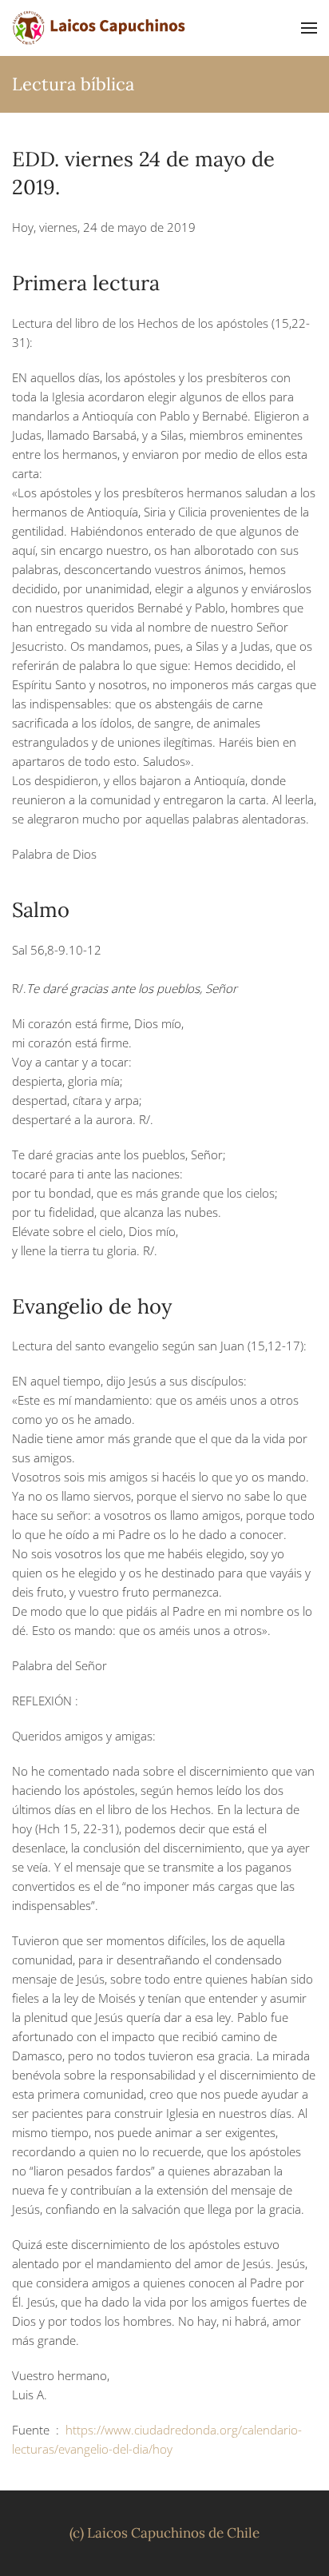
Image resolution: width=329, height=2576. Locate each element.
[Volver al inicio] (100, 28)
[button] (309, 28)
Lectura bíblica (73, 84)
